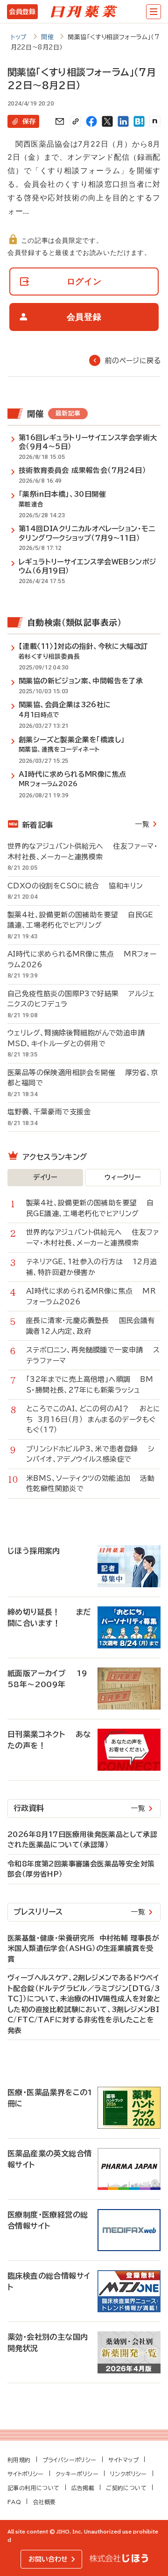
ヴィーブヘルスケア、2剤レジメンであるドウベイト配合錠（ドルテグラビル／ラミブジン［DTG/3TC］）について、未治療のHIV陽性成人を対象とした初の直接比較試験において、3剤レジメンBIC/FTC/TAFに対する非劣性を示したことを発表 (84, 2004)
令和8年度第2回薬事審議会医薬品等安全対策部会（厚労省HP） (81, 1869)
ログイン (84, 281)
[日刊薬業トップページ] (84, 12)
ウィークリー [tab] (122, 1177)
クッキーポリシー (77, 2474)
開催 (47, 37)
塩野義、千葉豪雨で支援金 (54, 1112)
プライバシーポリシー (70, 2460)
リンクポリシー (129, 2474)
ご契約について (126, 2488)
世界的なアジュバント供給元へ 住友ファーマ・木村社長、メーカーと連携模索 (83, 852)
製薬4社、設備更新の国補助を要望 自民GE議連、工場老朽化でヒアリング (80, 920)
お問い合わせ (48, 2559)
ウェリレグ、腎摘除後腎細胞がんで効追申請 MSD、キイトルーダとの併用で (81, 1038)
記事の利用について (34, 2488)
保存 (29, 121)
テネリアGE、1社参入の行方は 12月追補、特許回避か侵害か (91, 1267)
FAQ (14, 2502)
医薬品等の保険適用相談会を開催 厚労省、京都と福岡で (83, 1078)
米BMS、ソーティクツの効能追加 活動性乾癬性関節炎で (90, 1484)
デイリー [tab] (45, 1177)
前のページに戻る (133, 361)
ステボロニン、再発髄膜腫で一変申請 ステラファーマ (93, 1355)
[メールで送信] (60, 121)
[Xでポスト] (107, 121)
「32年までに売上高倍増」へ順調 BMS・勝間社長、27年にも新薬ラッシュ (90, 1385)
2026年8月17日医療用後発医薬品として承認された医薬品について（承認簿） (82, 1840)
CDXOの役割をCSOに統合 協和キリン (75, 886)
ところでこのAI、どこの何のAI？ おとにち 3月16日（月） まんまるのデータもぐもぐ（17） (93, 1419)
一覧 (142, 824)
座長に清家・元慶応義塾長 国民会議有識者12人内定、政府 (91, 1326)
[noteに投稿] (155, 121)
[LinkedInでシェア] (123, 121)
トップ (19, 37)
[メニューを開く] (154, 12)
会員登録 (22, 12)
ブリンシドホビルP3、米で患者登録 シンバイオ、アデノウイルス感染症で (90, 1454)
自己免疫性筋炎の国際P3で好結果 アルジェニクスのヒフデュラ (81, 999)
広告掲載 (83, 2488)
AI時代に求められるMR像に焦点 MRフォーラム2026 (82, 959)
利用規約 (19, 2460)
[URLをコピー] (76, 121)
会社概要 (44, 2502)
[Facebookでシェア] (91, 121)
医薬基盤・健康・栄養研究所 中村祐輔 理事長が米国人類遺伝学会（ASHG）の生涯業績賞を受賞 (83, 1949)
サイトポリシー (26, 2474)
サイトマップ (123, 2460)
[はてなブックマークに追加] (139, 121)
